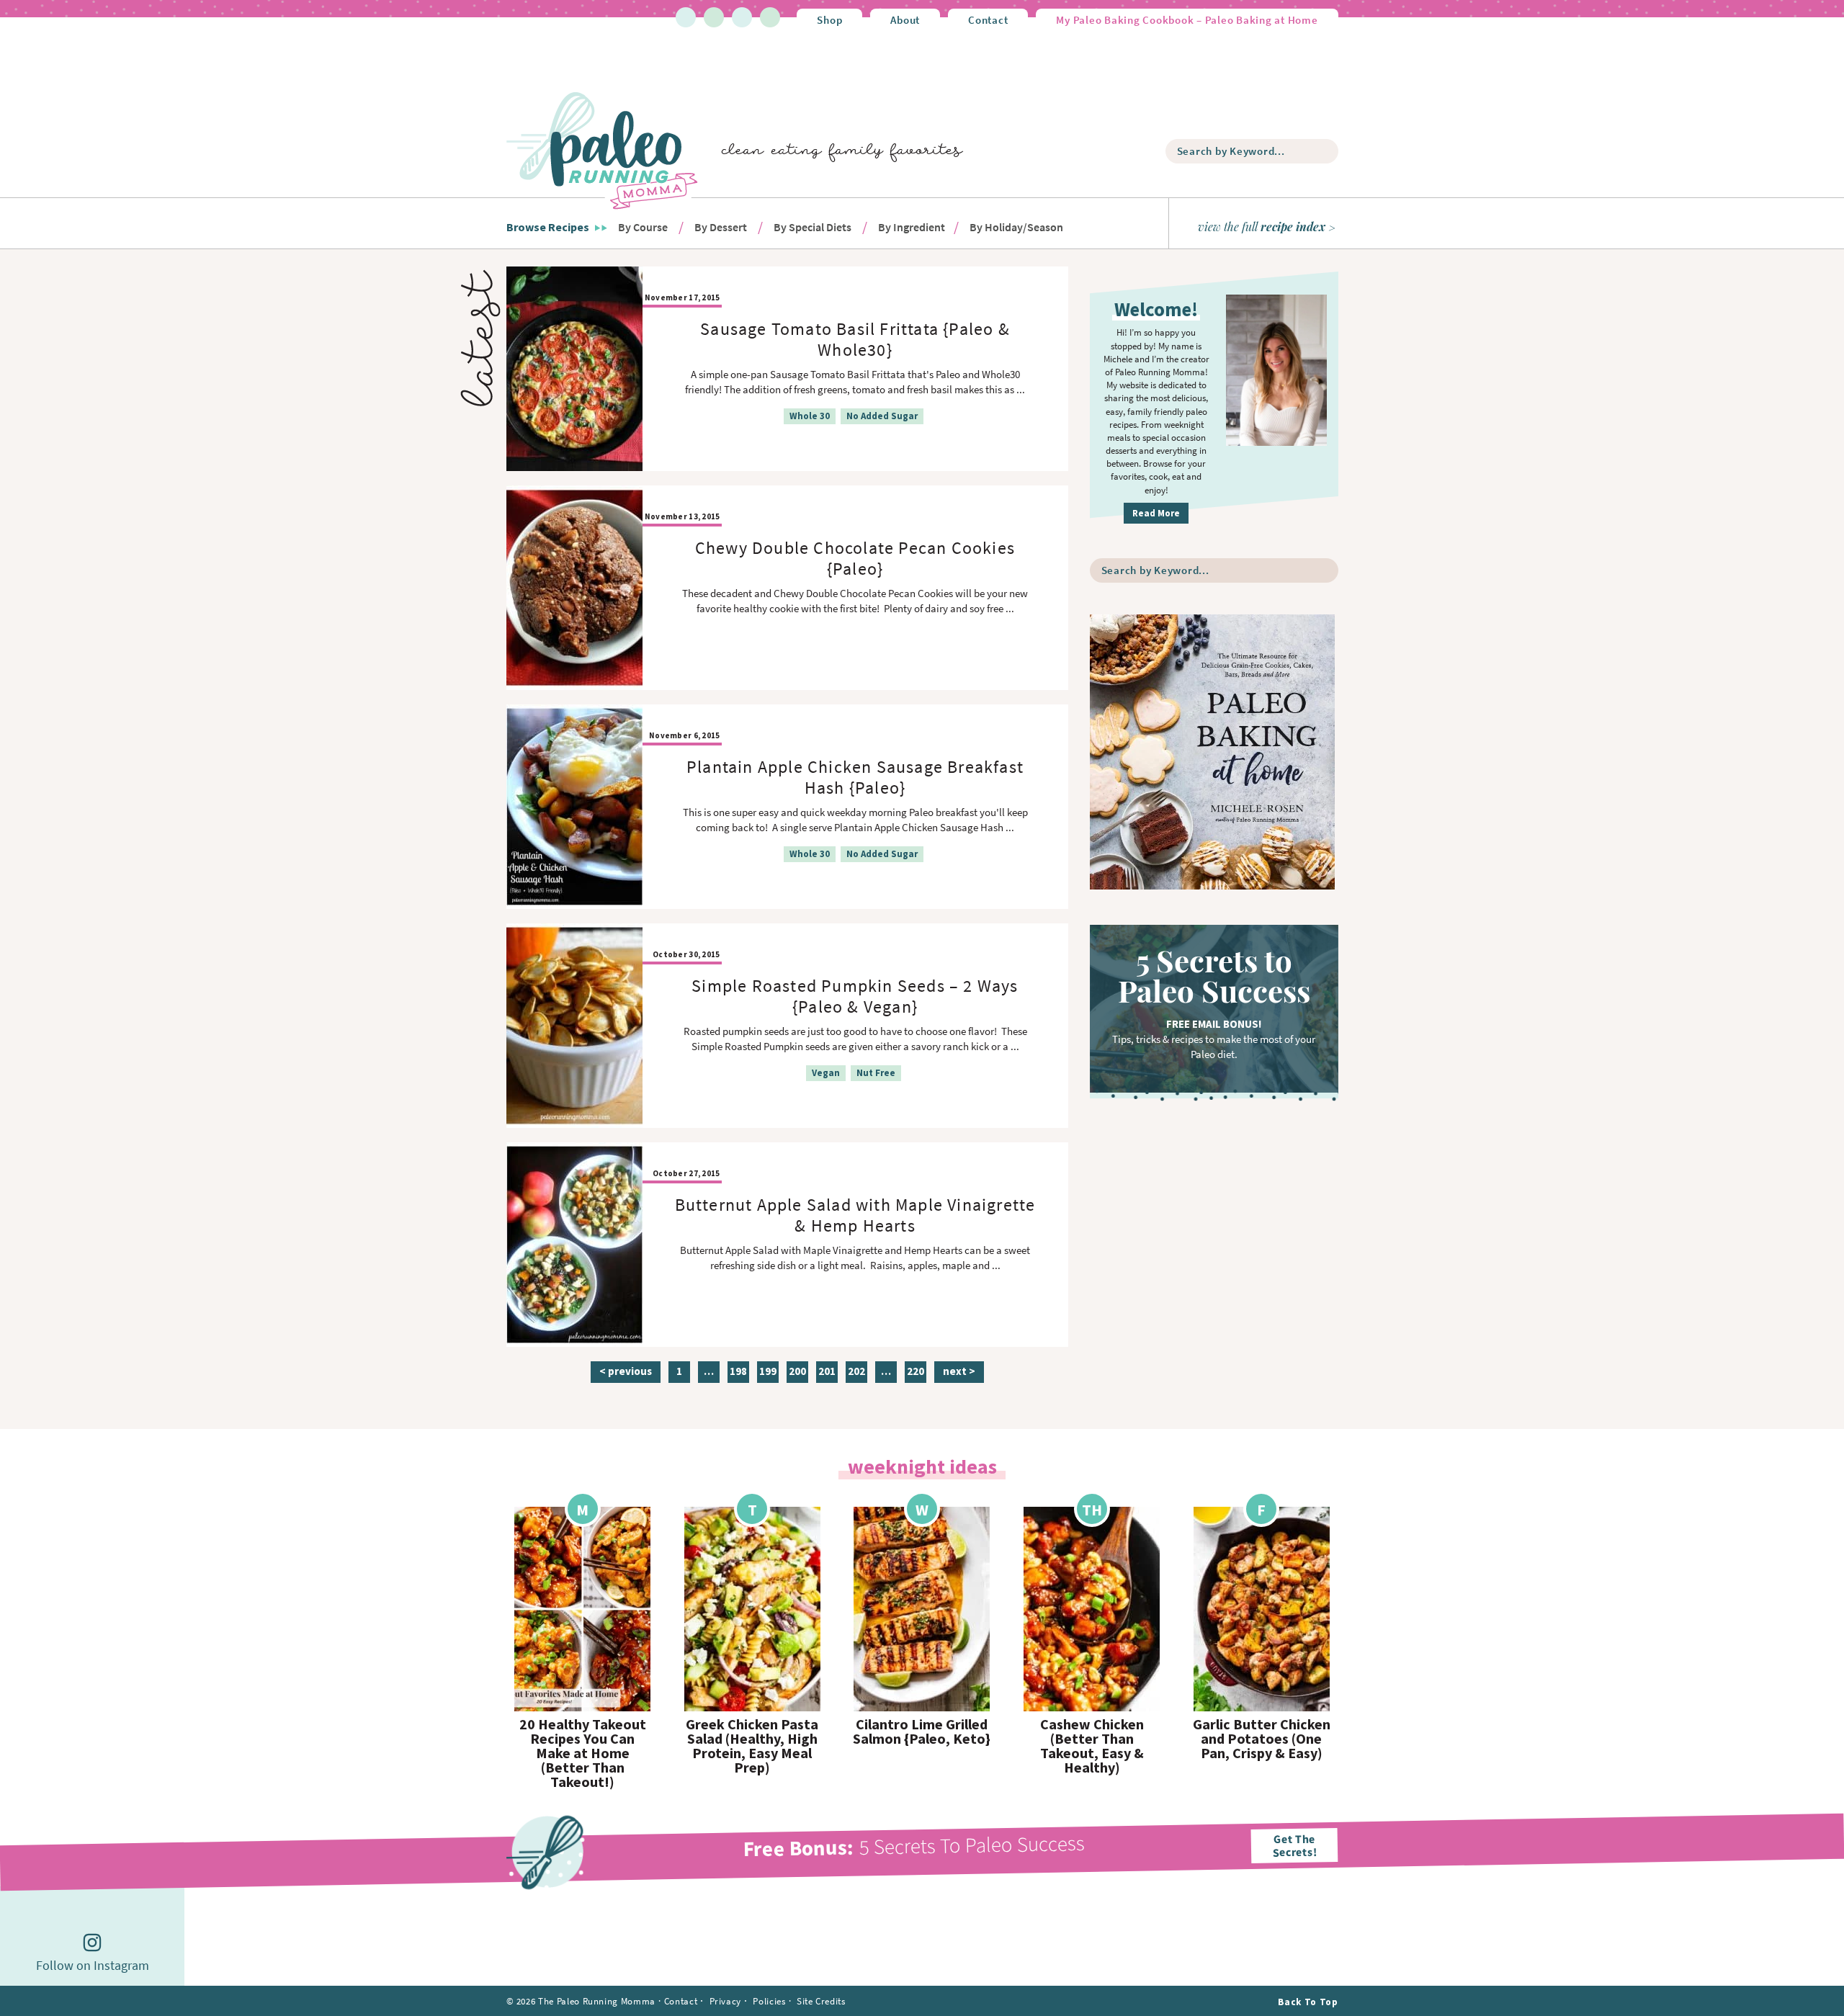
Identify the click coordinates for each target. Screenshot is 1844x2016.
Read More (1156, 513)
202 (856, 1373)
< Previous (626, 1371)
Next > (959, 1371)
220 (915, 1373)
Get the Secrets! (1294, 1845)
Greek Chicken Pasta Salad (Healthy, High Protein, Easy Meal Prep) (752, 1746)
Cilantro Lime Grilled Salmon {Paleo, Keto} (922, 1731)
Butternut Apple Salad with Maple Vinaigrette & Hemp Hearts (855, 1215)
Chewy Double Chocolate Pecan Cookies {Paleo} (855, 558)
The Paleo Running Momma (602, 150)
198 (738, 1373)
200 (797, 1373)
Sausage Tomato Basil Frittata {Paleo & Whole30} (855, 339)
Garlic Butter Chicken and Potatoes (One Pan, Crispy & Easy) (1262, 1739)
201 (827, 1373)
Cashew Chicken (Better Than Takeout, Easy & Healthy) (1092, 1746)
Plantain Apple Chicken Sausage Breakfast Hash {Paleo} (855, 777)
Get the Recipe (583, 1609)
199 (767, 1373)
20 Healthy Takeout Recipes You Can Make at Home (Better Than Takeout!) (583, 1753)
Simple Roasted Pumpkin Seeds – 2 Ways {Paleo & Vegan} (855, 996)
